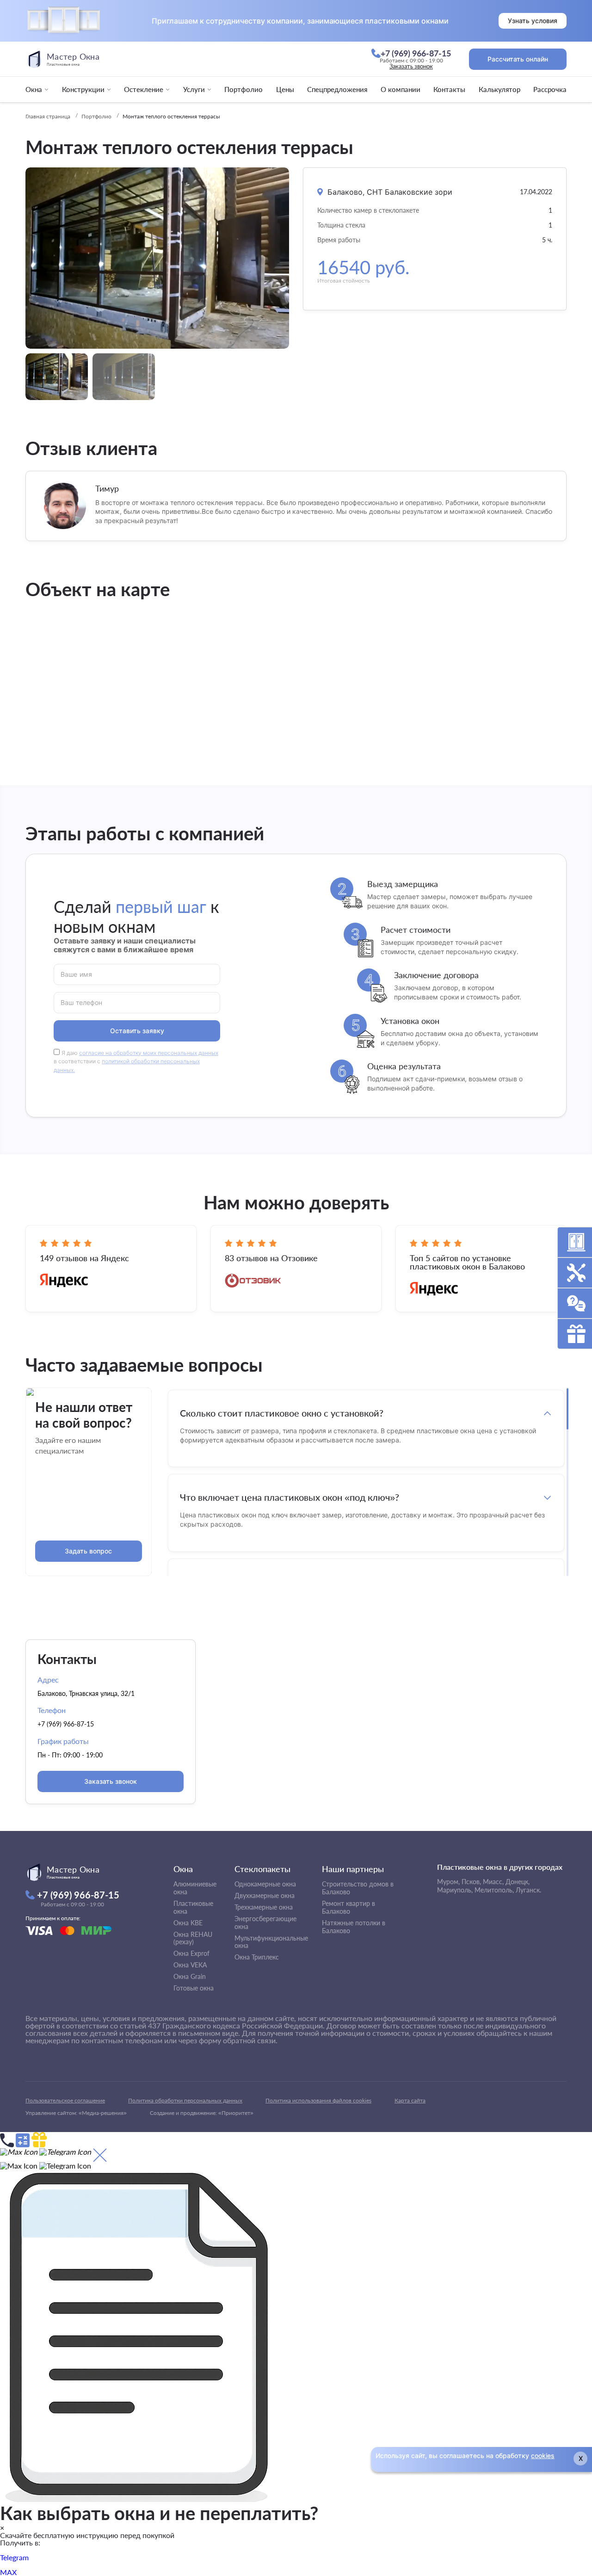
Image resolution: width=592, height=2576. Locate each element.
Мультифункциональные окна (271, 1942)
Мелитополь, (494, 1890)
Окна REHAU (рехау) (193, 1938)
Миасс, (493, 1882)
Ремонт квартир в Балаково (348, 1907)
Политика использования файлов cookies (318, 2100)
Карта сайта (410, 2100)
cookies (543, 2456)
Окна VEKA (190, 1965)
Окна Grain (190, 1976)
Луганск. (528, 1890)
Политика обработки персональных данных (185, 2100)
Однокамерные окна (265, 1884)
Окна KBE (188, 1923)
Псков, (471, 1882)
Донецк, (518, 1882)
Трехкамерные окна (264, 1907)
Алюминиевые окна (195, 1888)
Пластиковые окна (193, 1907)
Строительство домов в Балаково (358, 1888)
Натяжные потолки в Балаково (354, 1927)
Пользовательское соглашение (65, 2100)
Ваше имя (76, 974)
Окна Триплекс (257, 1957)
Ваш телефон (82, 1002)
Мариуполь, (455, 1890)
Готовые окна (194, 1988)
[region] (366, 1482)
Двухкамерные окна (265, 1895)
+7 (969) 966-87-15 (66, 1724)
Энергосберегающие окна (265, 1923)
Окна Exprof (191, 1953)
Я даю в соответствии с (136, 1062)
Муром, (448, 1882)
